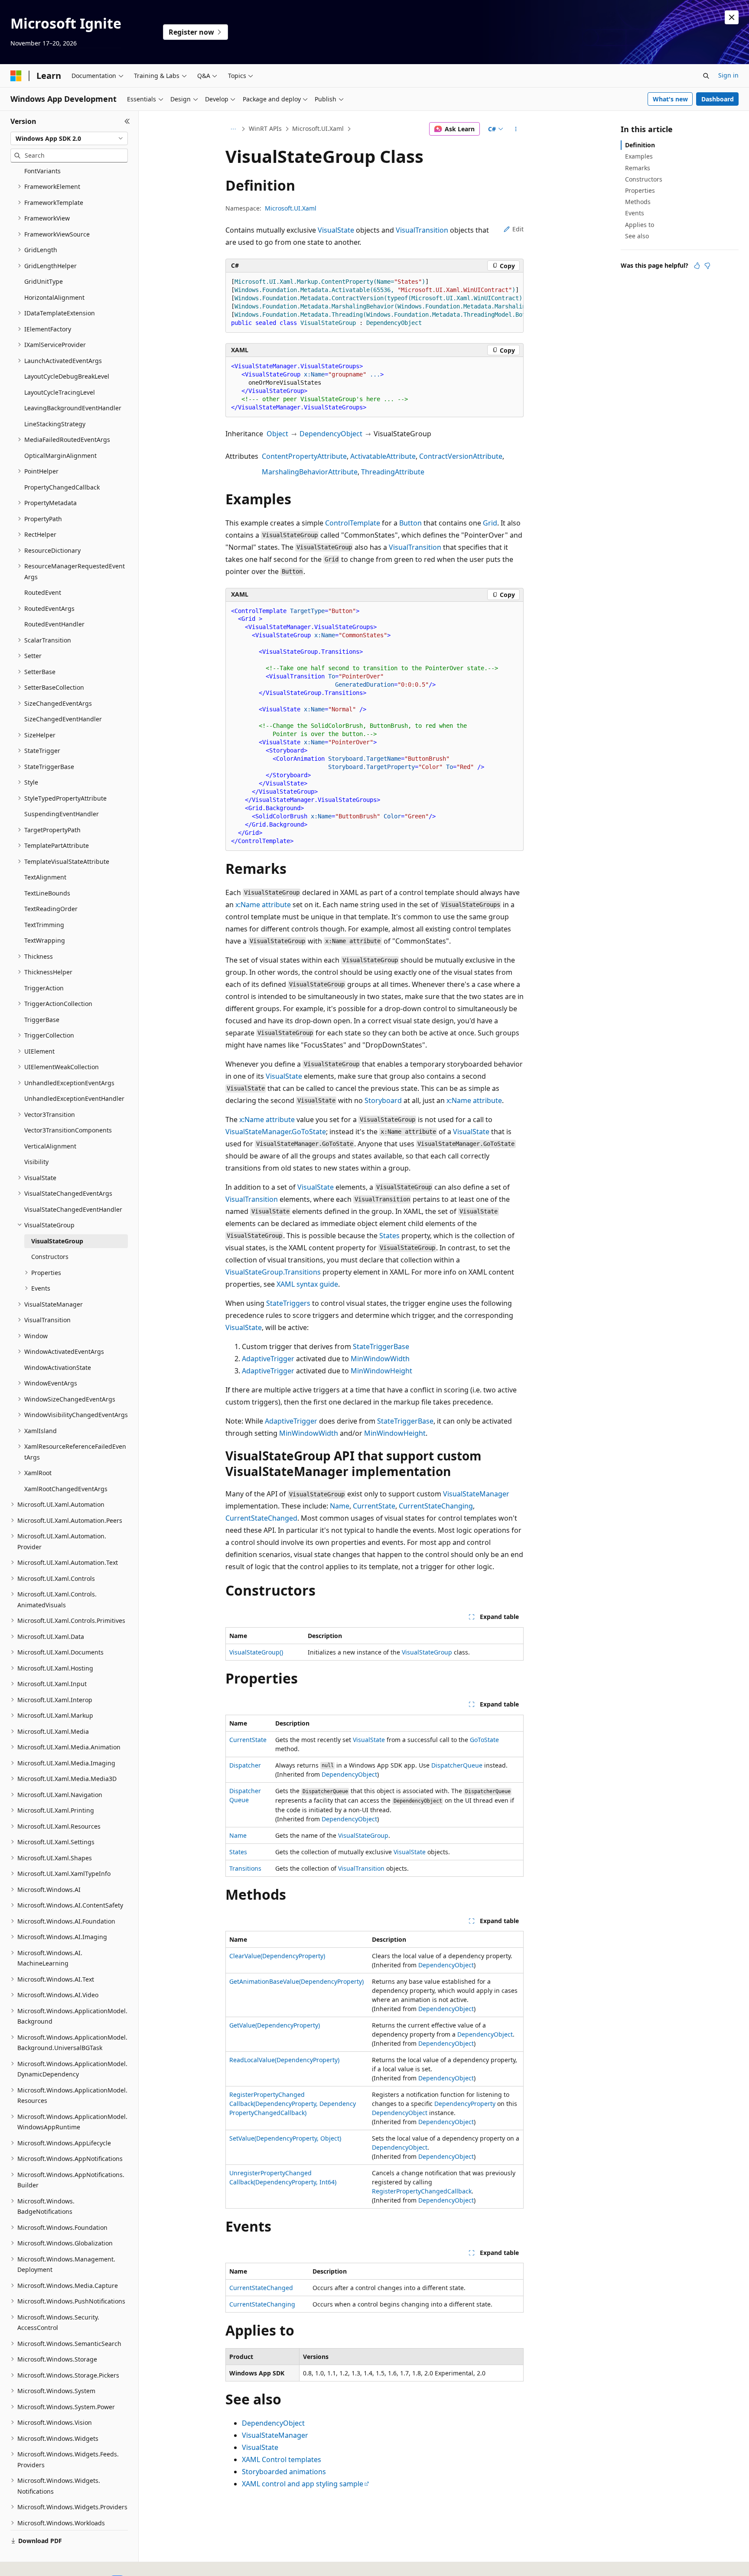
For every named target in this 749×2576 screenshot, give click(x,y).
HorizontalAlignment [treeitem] (54, 297)
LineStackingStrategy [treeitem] (55, 424)
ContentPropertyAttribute (304, 456)
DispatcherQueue (457, 1765)
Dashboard (718, 99)
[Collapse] (127, 121)
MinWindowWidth (380, 1359)
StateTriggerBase (381, 1346)
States (389, 1236)
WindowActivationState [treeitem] (58, 1367)
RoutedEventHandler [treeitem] (54, 624)
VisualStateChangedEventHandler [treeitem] (73, 1209)
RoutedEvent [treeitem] (43, 592)
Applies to (640, 225)
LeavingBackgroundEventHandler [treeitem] (73, 408)
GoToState (484, 1740)
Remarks (638, 168)
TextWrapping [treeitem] (45, 940)
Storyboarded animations (284, 2472)
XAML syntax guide (307, 1284)
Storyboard (383, 1100)
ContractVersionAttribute (461, 456)
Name (340, 1506)
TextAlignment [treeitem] (45, 877)
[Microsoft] (16, 76)
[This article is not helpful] (707, 266)
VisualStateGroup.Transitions (273, 1272)
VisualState (336, 230)
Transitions (245, 1868)
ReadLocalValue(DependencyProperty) (284, 2060)
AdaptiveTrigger (268, 1359)
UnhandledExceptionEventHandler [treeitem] (74, 1098)
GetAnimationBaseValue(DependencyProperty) (296, 1981)
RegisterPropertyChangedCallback (422, 2191)
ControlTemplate (353, 523)
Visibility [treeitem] (36, 1162)
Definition (640, 145)
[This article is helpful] (697, 266)
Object (277, 434)
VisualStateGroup (427, 1652)
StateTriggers (288, 1303)
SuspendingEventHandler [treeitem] (62, 814)
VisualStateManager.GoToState (276, 1132)
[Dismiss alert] (732, 17)
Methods (638, 202)
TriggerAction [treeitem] (44, 988)
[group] (374, 303)
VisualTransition (422, 230)
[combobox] (69, 139)
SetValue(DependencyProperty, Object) (285, 2138)
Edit (518, 229)
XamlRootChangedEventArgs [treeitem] (66, 1489)
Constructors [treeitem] (50, 1257)
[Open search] (706, 76)
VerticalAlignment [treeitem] (50, 1146)
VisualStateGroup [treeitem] (57, 1241)
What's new (670, 99)
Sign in (728, 75)
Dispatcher (245, 1765)
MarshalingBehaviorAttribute (310, 472)
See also (637, 236)
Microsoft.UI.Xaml (318, 128)
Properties (640, 190)
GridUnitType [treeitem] (44, 281)
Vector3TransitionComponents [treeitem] (68, 1130)
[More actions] (516, 129)
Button (410, 523)
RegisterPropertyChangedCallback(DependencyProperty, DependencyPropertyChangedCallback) (293, 2104)
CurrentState (374, 1506)
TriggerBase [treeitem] (42, 1020)
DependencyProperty (465, 2104)
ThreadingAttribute (393, 472)
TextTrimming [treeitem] (44, 925)
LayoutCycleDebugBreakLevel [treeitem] (67, 376)
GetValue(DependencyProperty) (275, 2025)
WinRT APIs (265, 128)
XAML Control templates (282, 2459)
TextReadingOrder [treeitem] (51, 909)
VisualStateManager (476, 1494)
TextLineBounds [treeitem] (47, 893)
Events (635, 213)
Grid (490, 523)
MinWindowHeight (381, 1371)
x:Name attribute (263, 905)
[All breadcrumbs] (233, 129)
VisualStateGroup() (256, 1652)
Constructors (644, 179)
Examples (639, 156)
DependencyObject (331, 434)
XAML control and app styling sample (303, 2484)
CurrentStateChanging (436, 1506)
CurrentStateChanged (261, 1518)
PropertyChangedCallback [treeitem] (62, 487)
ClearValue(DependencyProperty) (277, 1956)
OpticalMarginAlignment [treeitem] (60, 456)
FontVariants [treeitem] (42, 171)
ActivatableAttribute (383, 456)
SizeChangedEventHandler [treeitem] (63, 719)
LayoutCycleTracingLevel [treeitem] (60, 392)
